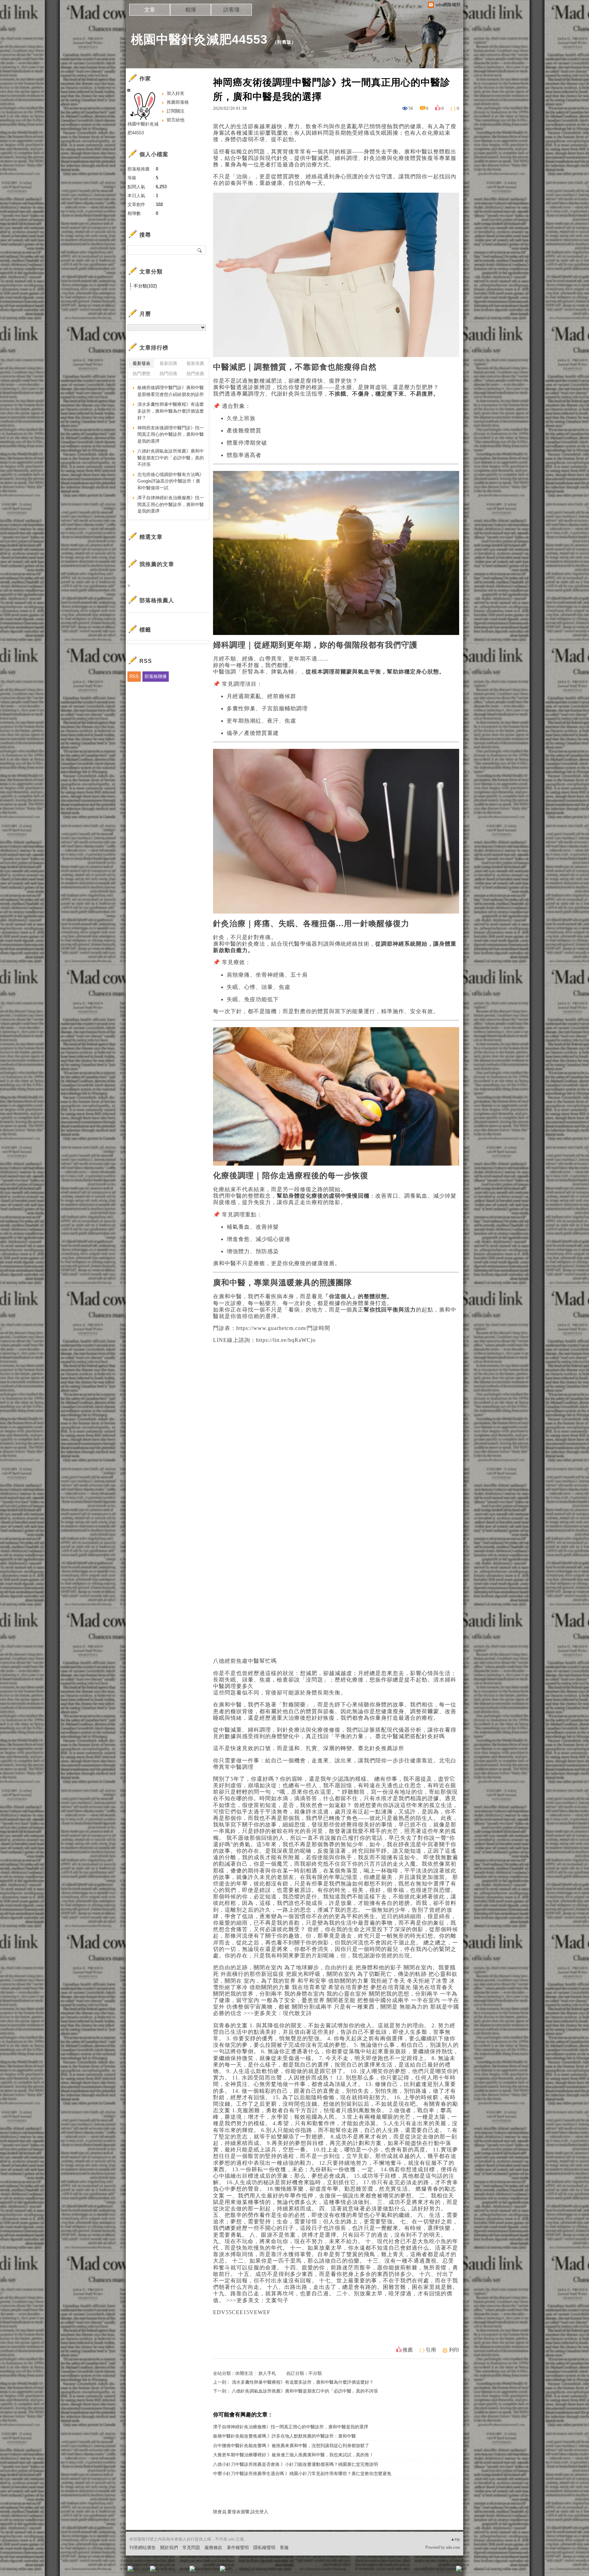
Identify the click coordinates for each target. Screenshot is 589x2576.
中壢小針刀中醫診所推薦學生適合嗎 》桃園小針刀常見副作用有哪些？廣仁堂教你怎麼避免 (302, 2474)
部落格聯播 (156, 676)
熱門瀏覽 (141, 374)
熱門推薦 (195, 374)
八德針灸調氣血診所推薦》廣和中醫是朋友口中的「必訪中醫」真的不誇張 (305, 2391)
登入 (416, 2571)
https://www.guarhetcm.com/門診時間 (283, 1328)
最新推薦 (195, 363)
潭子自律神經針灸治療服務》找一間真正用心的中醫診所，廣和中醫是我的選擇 (291, 2427)
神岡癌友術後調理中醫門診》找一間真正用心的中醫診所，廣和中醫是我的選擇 (171, 434)
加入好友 (176, 93)
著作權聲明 (238, 2548)
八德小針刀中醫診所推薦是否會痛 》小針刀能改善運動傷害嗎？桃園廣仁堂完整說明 (296, 2464)
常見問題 (191, 2548)
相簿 (191, 10)
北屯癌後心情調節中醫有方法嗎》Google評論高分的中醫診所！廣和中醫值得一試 (171, 481)
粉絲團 (141, 2571)
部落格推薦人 (157, 600)
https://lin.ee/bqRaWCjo (286, 1340)
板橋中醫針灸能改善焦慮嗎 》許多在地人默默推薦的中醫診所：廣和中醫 (284, 2436)
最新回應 (168, 363)
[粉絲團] (130, 2568)
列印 (454, 2350)
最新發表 (141, 363)
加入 (428, 2571)
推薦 (408, 2350)
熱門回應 (168, 374)
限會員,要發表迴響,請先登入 (241, 2512)
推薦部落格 (178, 102)
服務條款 (213, 2548)
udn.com (453, 2547)
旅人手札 (267, 2373)
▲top (455, 2539)
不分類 (315, 2373)
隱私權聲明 (264, 2548)
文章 (150, 10)
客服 (284, 2548)
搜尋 (200, 250)
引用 (431, 2350)
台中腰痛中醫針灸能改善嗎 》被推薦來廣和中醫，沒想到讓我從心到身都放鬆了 (291, 2446)
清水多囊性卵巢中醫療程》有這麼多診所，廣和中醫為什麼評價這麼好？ (303, 2382)
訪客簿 (231, 10)
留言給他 (176, 120)
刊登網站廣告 (142, 2548)
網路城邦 (445, 2571)
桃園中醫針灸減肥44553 (199, 39)
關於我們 (169, 2548)
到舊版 (284, 42)
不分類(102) (145, 286)
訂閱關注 (176, 111)
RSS (134, 676)
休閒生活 (244, 2373)
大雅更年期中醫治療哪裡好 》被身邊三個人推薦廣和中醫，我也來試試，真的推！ (293, 2455)
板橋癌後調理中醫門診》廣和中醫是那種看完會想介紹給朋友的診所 (171, 391)
